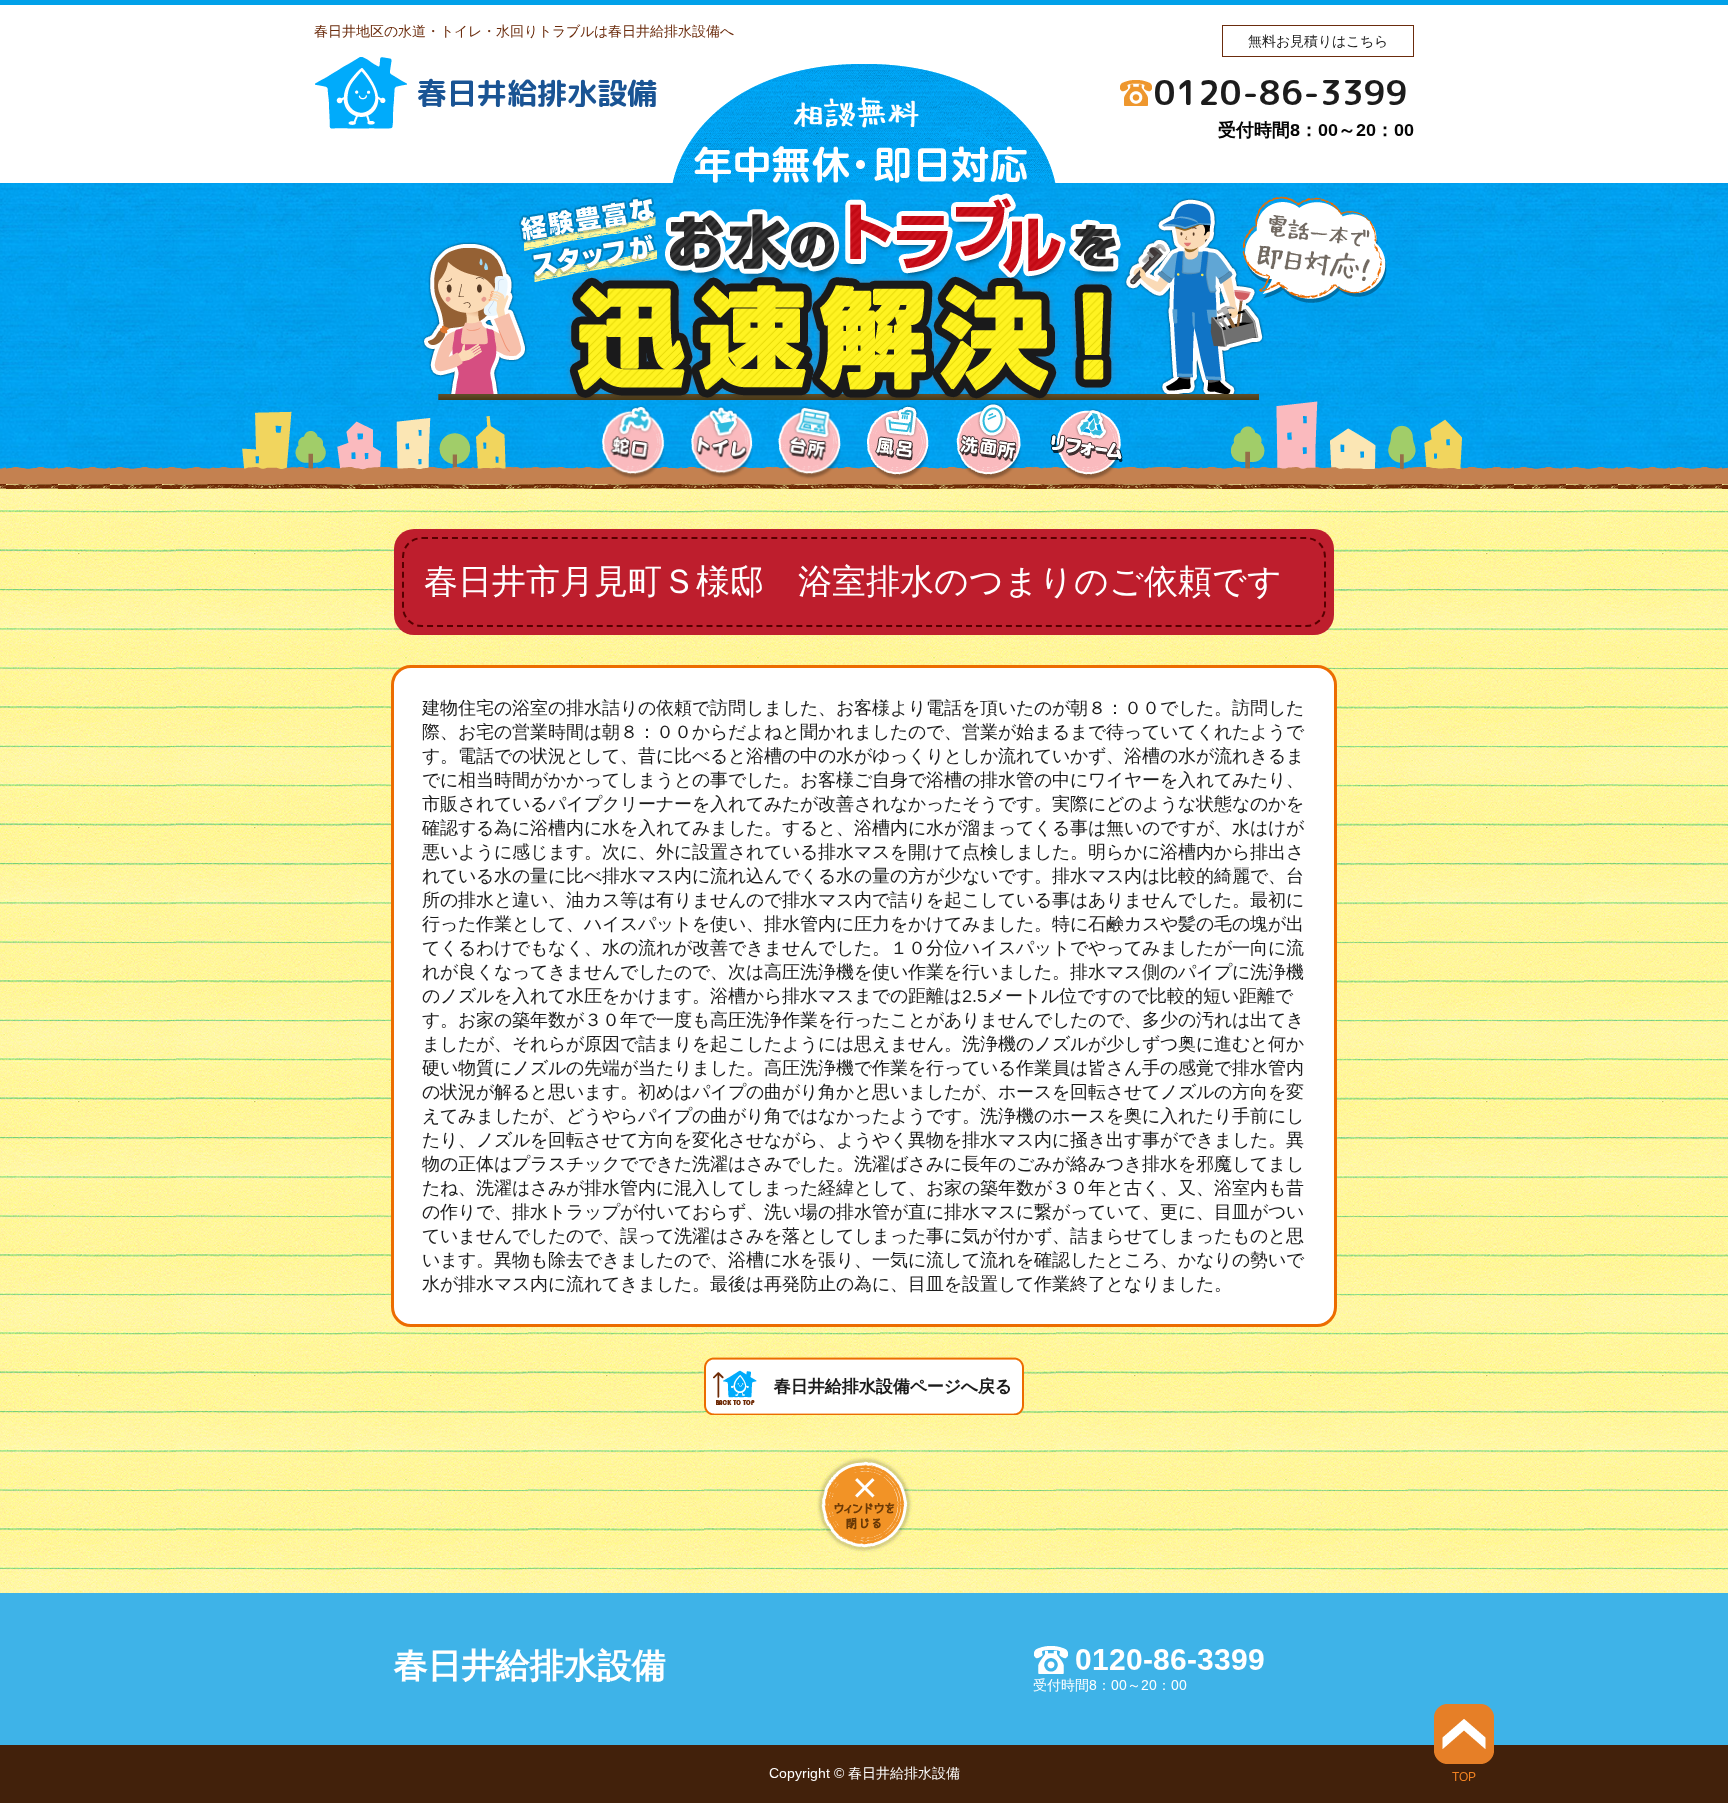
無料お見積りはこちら (1318, 41)
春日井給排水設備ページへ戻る (893, 1386)
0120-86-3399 (1281, 92)
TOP (1464, 1776)
